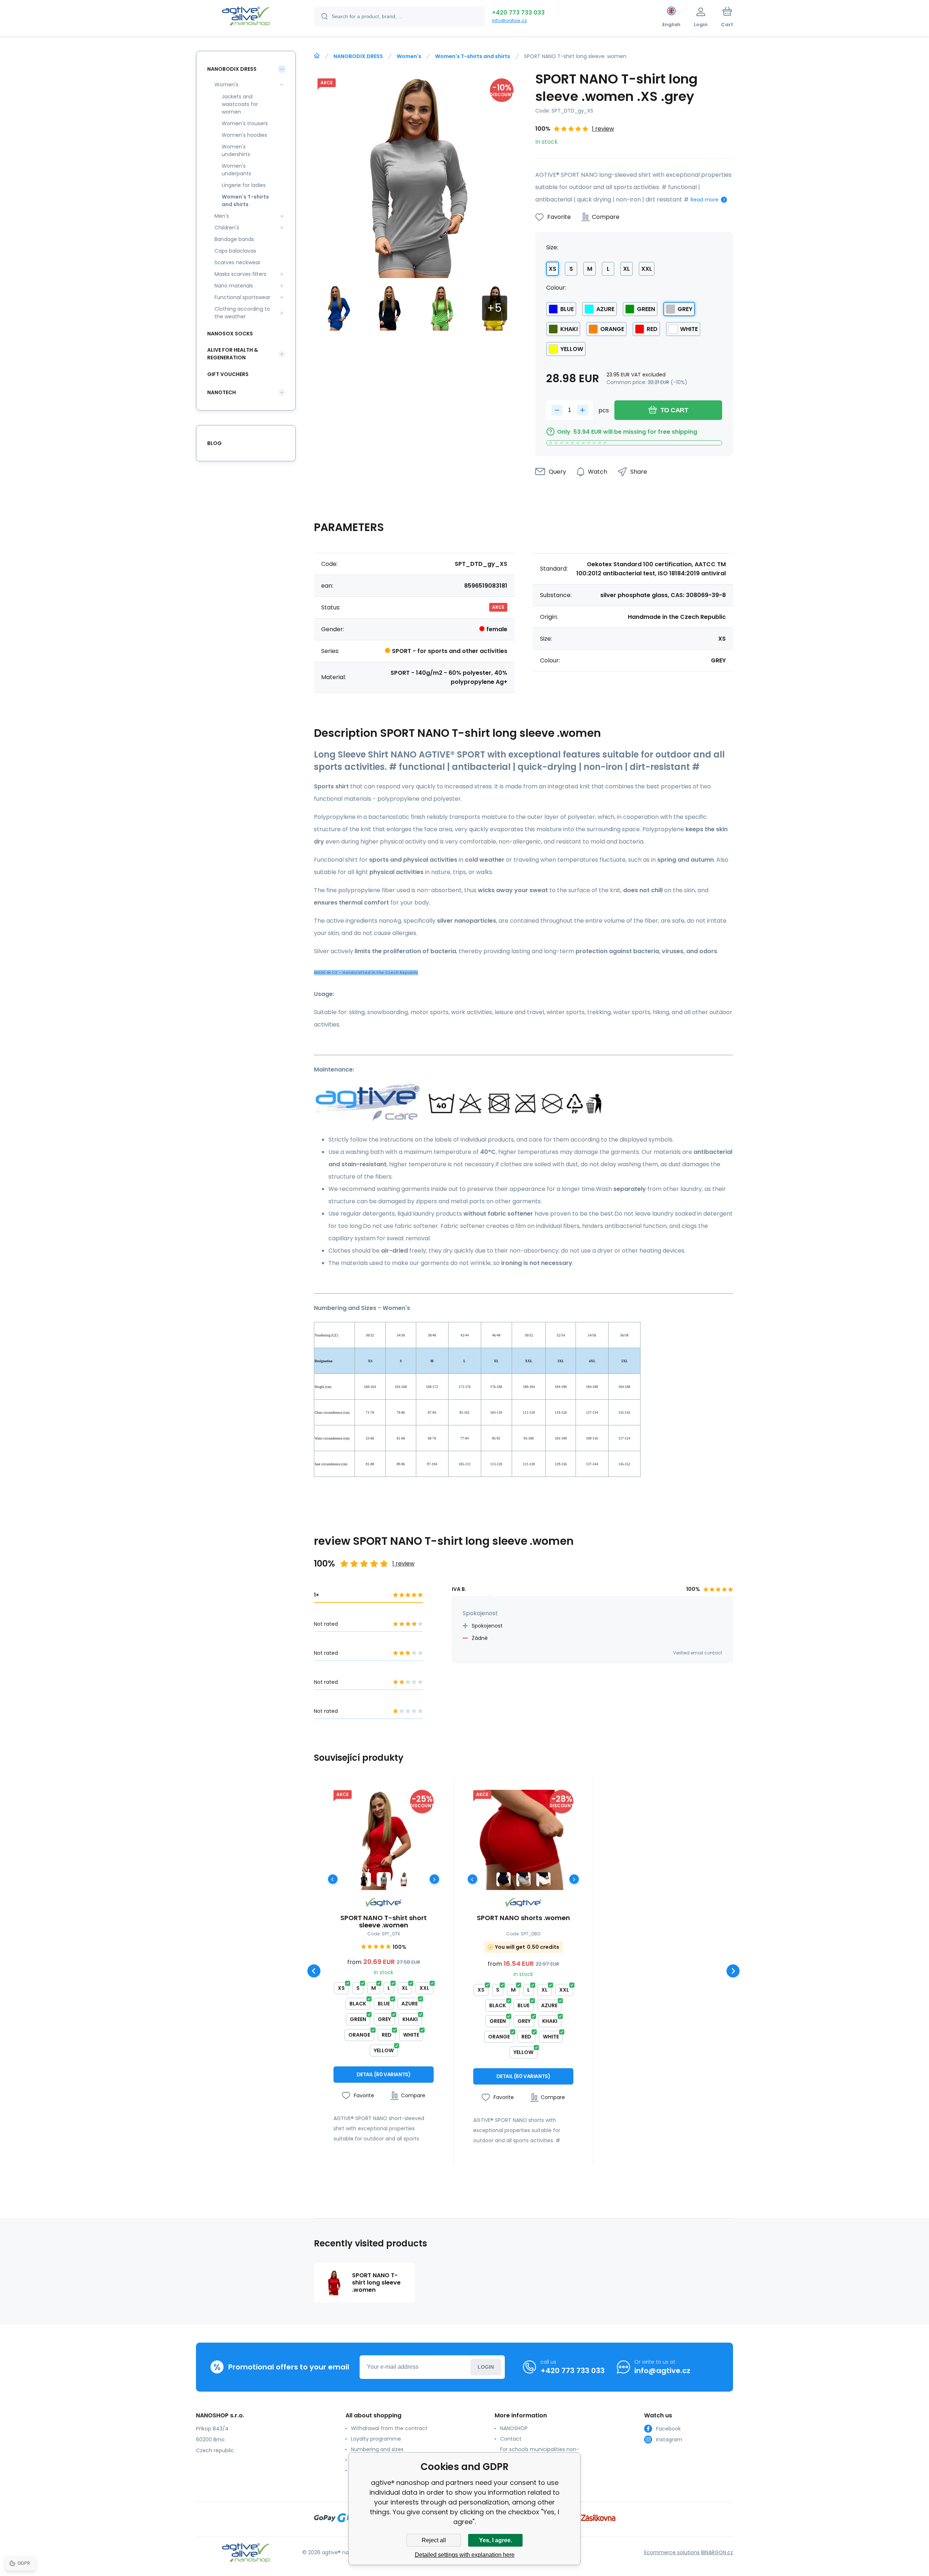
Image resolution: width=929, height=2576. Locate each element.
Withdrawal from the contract (389, 2428)
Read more (705, 200)
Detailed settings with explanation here (465, 2555)
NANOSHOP (514, 2428)
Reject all (434, 2540)
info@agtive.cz (509, 21)
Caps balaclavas (235, 251)
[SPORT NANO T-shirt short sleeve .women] (384, 1840)
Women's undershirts (236, 150)
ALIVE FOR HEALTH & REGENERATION (233, 354)
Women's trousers (245, 123)
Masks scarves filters (240, 274)
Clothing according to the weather (242, 313)
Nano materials (234, 286)
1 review (603, 129)
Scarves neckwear (238, 262)
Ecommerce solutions (672, 2552)
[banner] (246, 17)
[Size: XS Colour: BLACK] (364, 1879)
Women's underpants (236, 170)
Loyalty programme (376, 2439)
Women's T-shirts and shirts (473, 56)
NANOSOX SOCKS (230, 334)
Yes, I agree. (496, 2540)
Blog (214, 443)
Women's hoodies (244, 135)
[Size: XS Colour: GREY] (384, 1879)
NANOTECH (222, 392)
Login (486, 2367)
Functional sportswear (242, 297)
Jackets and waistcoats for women (240, 104)
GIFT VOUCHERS (228, 374)
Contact (511, 2439)
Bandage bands (234, 239)
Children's (227, 228)
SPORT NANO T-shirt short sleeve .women (384, 1922)
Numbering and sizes (377, 2449)
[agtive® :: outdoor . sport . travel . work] (317, 56)
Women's (409, 56)
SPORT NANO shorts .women (523, 1918)
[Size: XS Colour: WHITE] (404, 1879)
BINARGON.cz (717, 2552)
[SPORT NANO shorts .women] (523, 1840)
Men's (222, 216)
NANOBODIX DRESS (358, 56)
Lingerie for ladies (244, 185)
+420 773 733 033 (518, 13)
